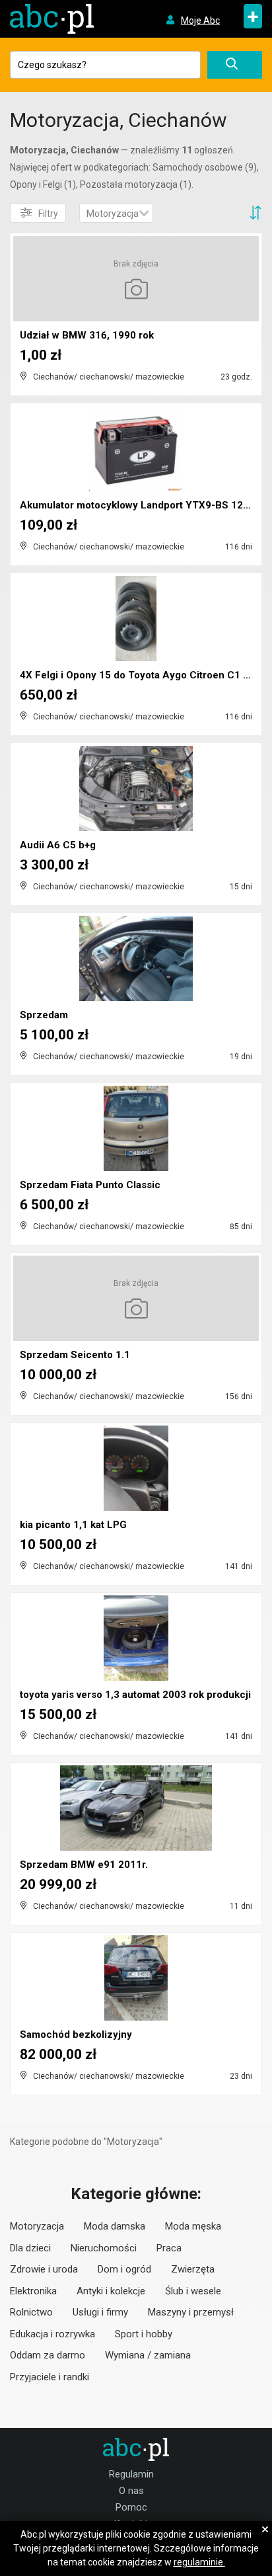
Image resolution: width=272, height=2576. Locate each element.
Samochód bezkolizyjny (76, 2034)
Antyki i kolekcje (111, 2291)
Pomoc (131, 2507)
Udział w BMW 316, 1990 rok (87, 335)
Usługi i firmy (100, 2312)
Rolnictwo (31, 2312)
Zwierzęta (193, 2269)
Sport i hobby (144, 2334)
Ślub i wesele (193, 2291)
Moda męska (193, 2226)
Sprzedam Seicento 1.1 (75, 1355)
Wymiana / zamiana (148, 2355)
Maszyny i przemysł (191, 2312)
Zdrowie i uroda (44, 2269)
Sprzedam (44, 1015)
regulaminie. (199, 2562)
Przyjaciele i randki (50, 2377)
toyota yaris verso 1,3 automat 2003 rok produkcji (135, 1695)
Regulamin (131, 2474)
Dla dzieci (30, 2248)
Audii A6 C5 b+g (58, 845)
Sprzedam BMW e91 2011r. (84, 1865)
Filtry (48, 214)
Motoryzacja (37, 2226)
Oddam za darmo (48, 2355)
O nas (131, 2491)
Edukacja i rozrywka (52, 2334)
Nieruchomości (104, 2248)
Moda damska (115, 2226)
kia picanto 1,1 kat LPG (73, 1525)
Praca (169, 2248)
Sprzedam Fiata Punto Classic (90, 1185)
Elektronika (33, 2291)
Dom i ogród (124, 2269)
